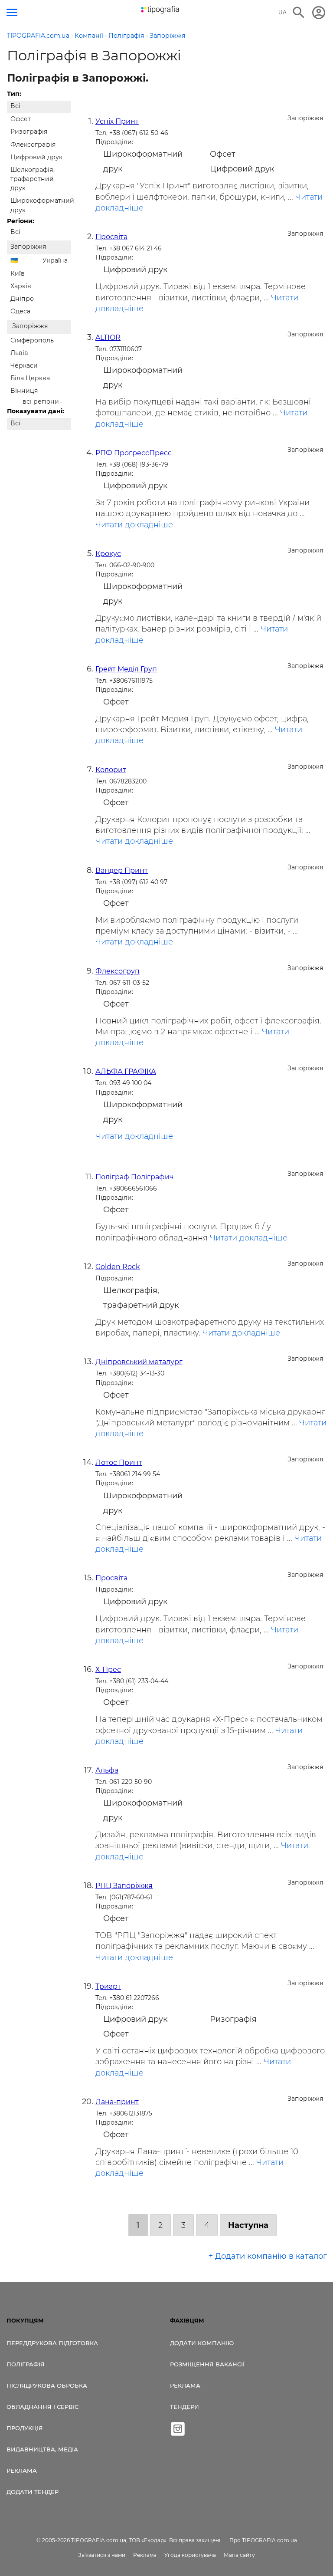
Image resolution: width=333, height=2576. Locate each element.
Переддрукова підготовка (52, 2343)
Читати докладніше (134, 525)
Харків (21, 286)
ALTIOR (108, 337)
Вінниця (24, 391)
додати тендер (33, 2492)
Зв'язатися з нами (102, 2555)
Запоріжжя (28, 247)
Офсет (21, 119)
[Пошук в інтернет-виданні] (299, 13)
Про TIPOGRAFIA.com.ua (263, 2540)
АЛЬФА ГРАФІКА (126, 1071)
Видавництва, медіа (42, 2449)
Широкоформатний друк (41, 205)
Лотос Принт (119, 1462)
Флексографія (33, 145)
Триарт (108, 1986)
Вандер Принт (122, 870)
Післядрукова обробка (47, 2385)
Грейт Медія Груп (126, 669)
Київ (18, 273)
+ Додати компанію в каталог (268, 2256)
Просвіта (111, 237)
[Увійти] (319, 13)
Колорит (111, 770)
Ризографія (29, 132)
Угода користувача (190, 2555)
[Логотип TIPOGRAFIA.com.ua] (160, 10)
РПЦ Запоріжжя (124, 1886)
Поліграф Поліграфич (135, 1177)
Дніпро (22, 299)
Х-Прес (108, 1670)
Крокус (108, 554)
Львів (19, 353)
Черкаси (24, 365)
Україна (55, 260)
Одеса (20, 311)
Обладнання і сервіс (42, 2407)
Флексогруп (118, 971)
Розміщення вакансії (207, 2364)
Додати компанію (202, 2343)
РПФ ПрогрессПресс (134, 453)
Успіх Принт (117, 121)
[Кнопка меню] (12, 12)
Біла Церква (30, 378)
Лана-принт (117, 2102)
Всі (15, 106)
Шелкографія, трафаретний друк (33, 179)
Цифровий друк (36, 157)
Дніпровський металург (139, 1362)
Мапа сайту (239, 2555)
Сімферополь (32, 340)
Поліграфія (26, 2364)
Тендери (184, 2407)
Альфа (107, 1770)
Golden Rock (118, 1267)
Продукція (25, 2428)
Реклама (22, 2471)
